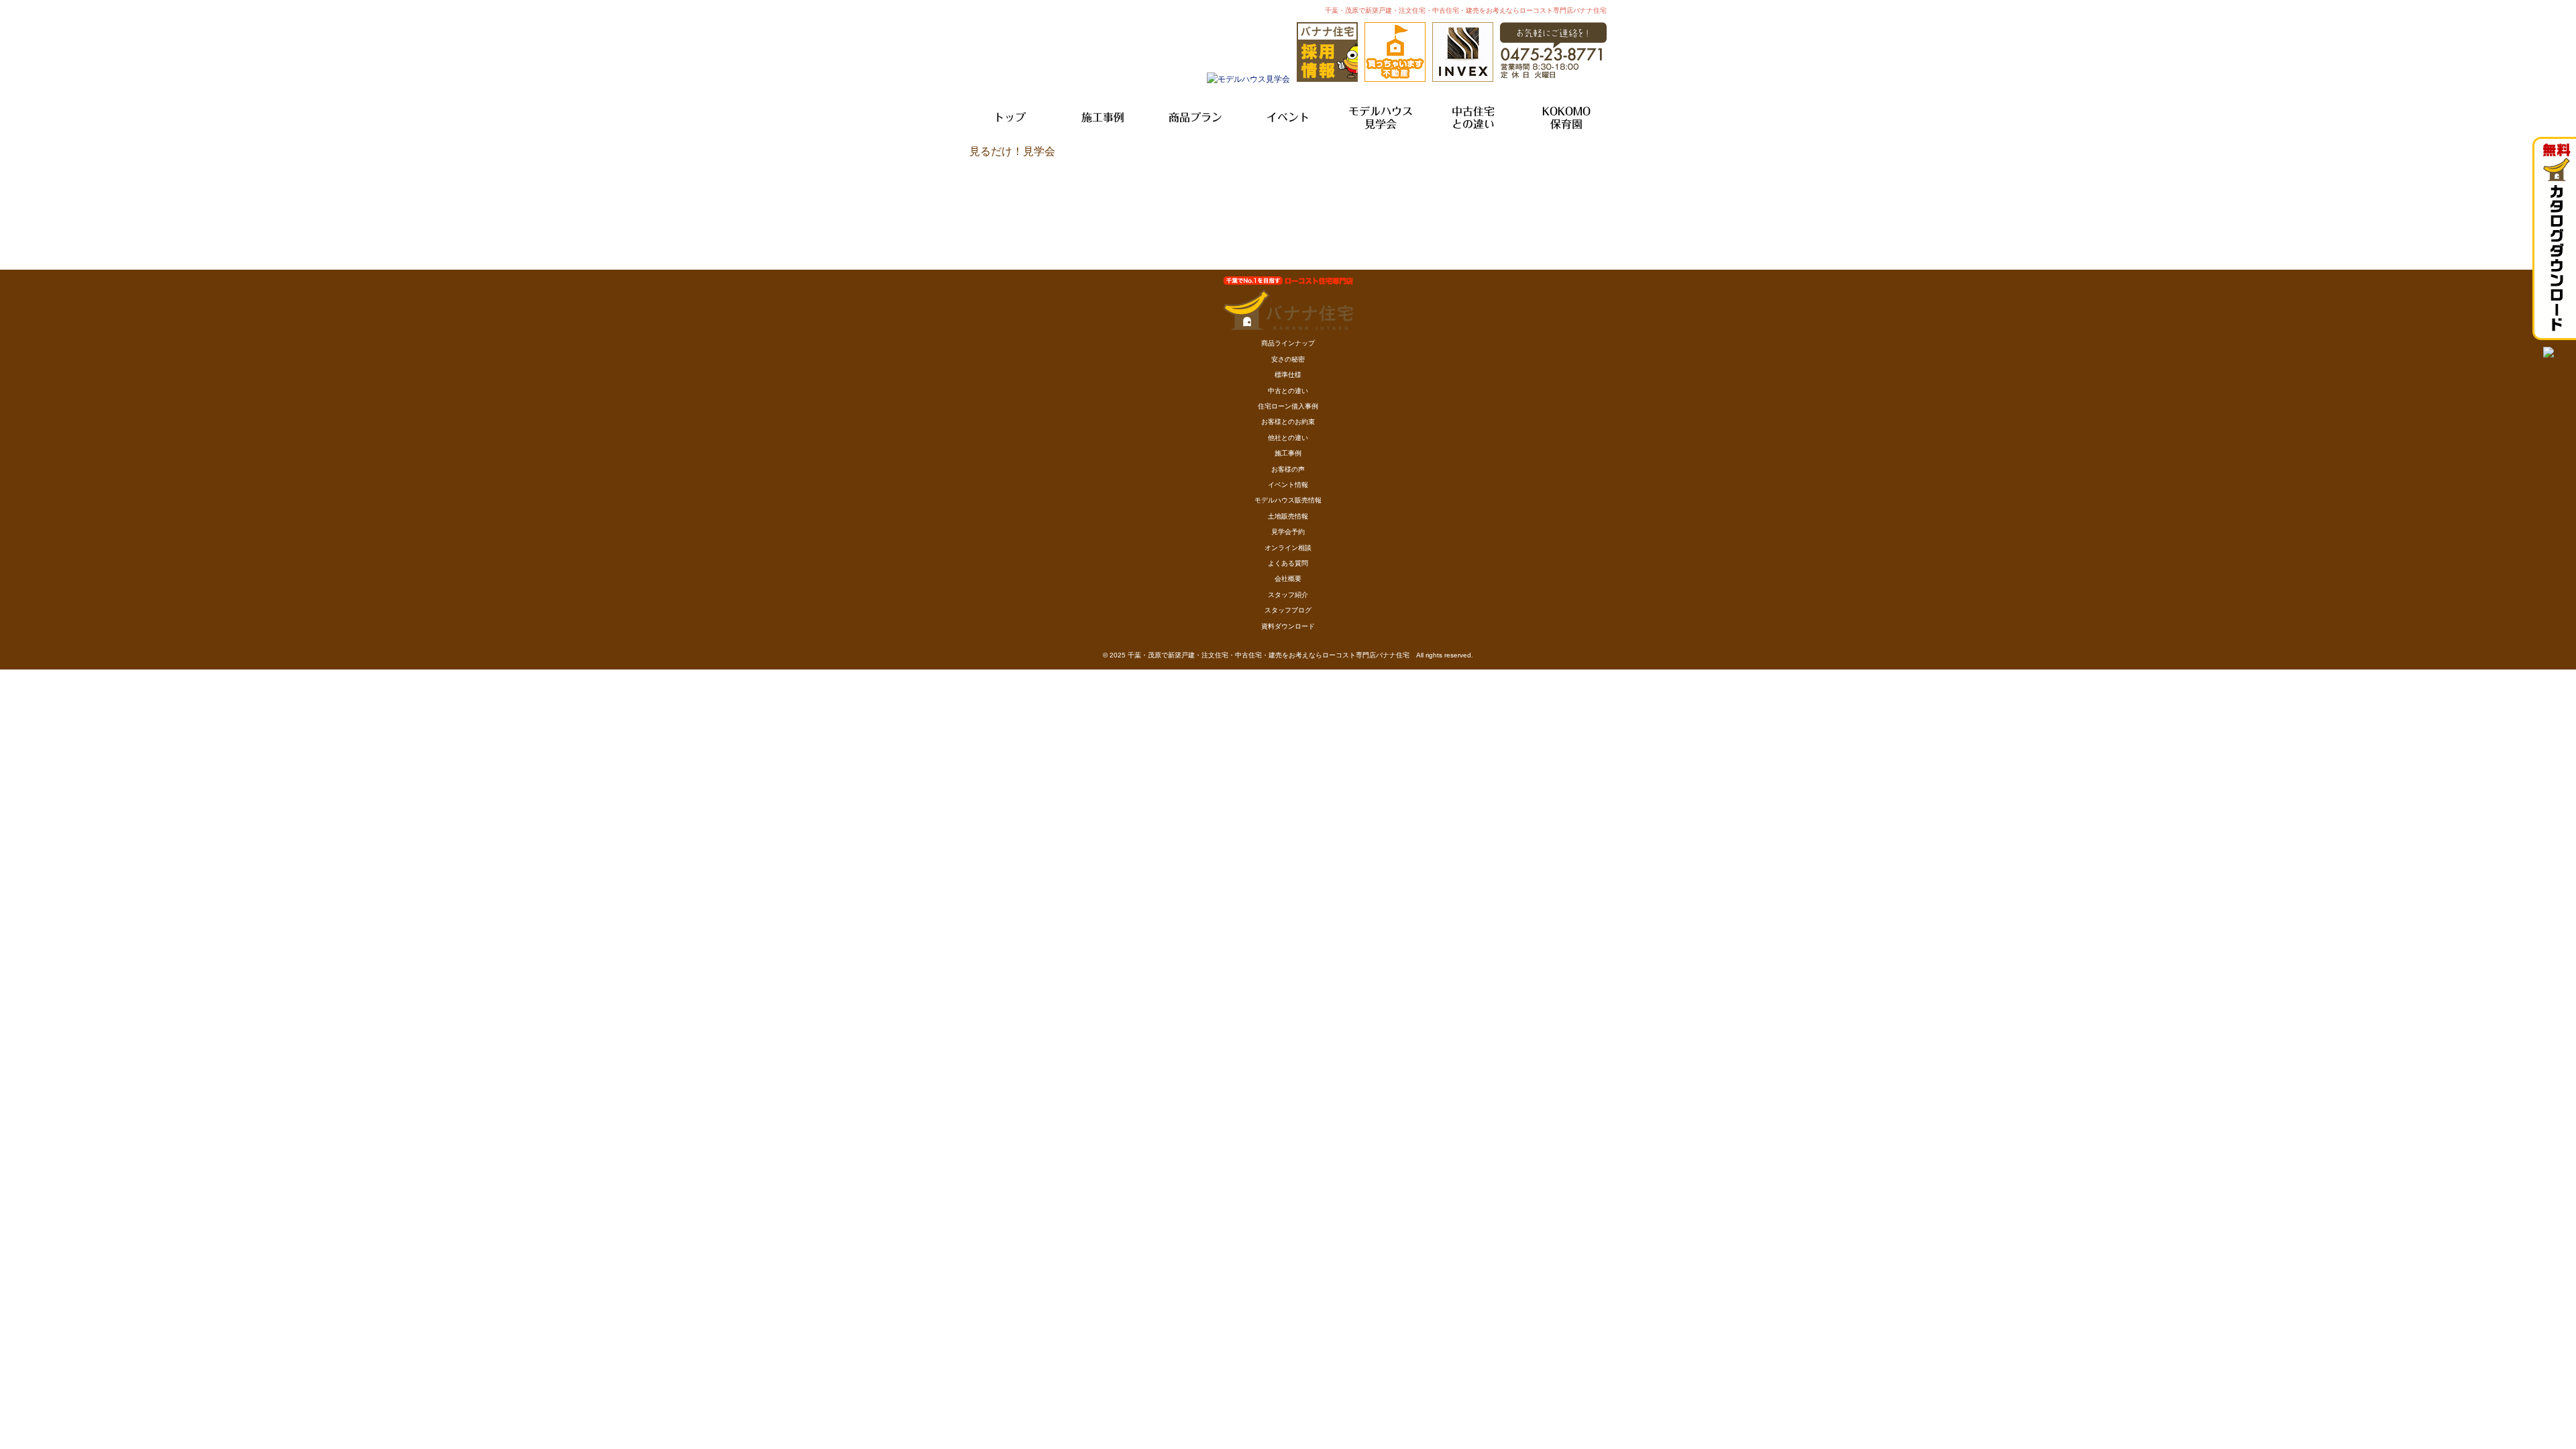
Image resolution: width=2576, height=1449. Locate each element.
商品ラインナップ (1288, 343)
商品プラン (1195, 117)
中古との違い (1288, 391)
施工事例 (1103, 117)
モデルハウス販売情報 (1288, 500)
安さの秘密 (1288, 359)
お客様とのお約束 (1288, 422)
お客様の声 (1288, 469)
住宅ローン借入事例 (1288, 406)
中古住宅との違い (1473, 118)
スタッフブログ (1288, 610)
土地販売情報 (1288, 516)
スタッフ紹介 (1288, 595)
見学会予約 (1288, 532)
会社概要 (1288, 579)
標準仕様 (1288, 375)
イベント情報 (1288, 485)
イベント (1288, 117)
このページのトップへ (1573, 165)
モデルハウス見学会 (1381, 118)
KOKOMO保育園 (1566, 118)
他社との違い (1288, 438)
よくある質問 (1288, 563)
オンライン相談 (1288, 548)
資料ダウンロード (1288, 626)
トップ (1010, 117)
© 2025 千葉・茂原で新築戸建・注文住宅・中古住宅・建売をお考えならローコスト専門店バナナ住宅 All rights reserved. (1288, 655)
